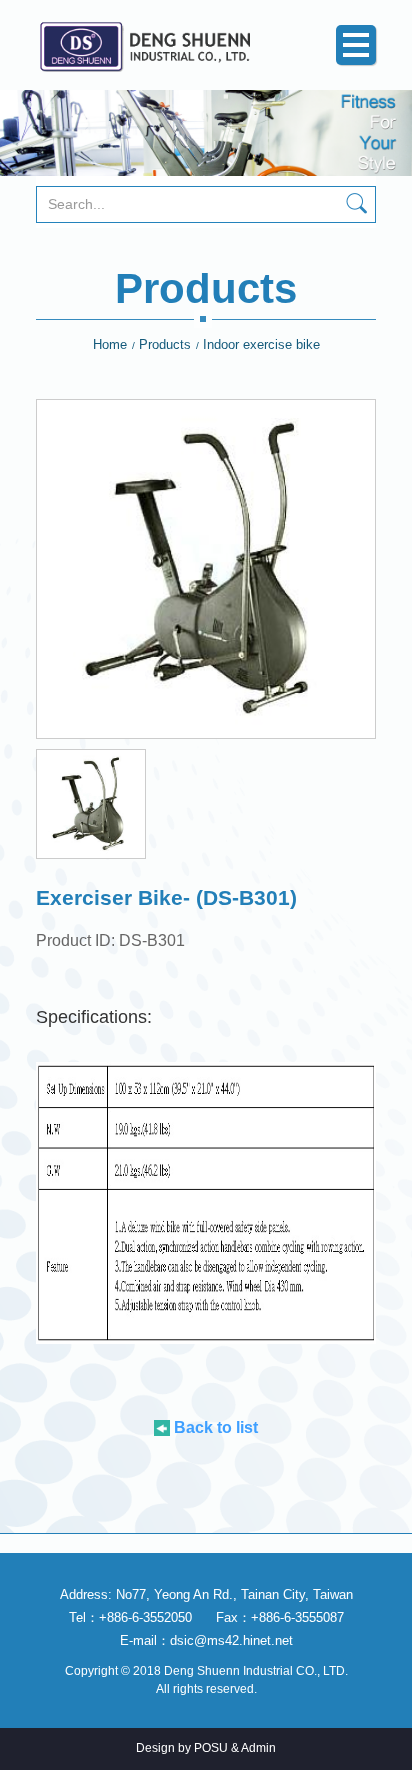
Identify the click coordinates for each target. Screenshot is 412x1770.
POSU (211, 1748)
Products (165, 344)
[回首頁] (155, 45)
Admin (258, 1748)
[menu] (356, 45)
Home (110, 344)
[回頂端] (379, 1737)
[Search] (356, 205)
